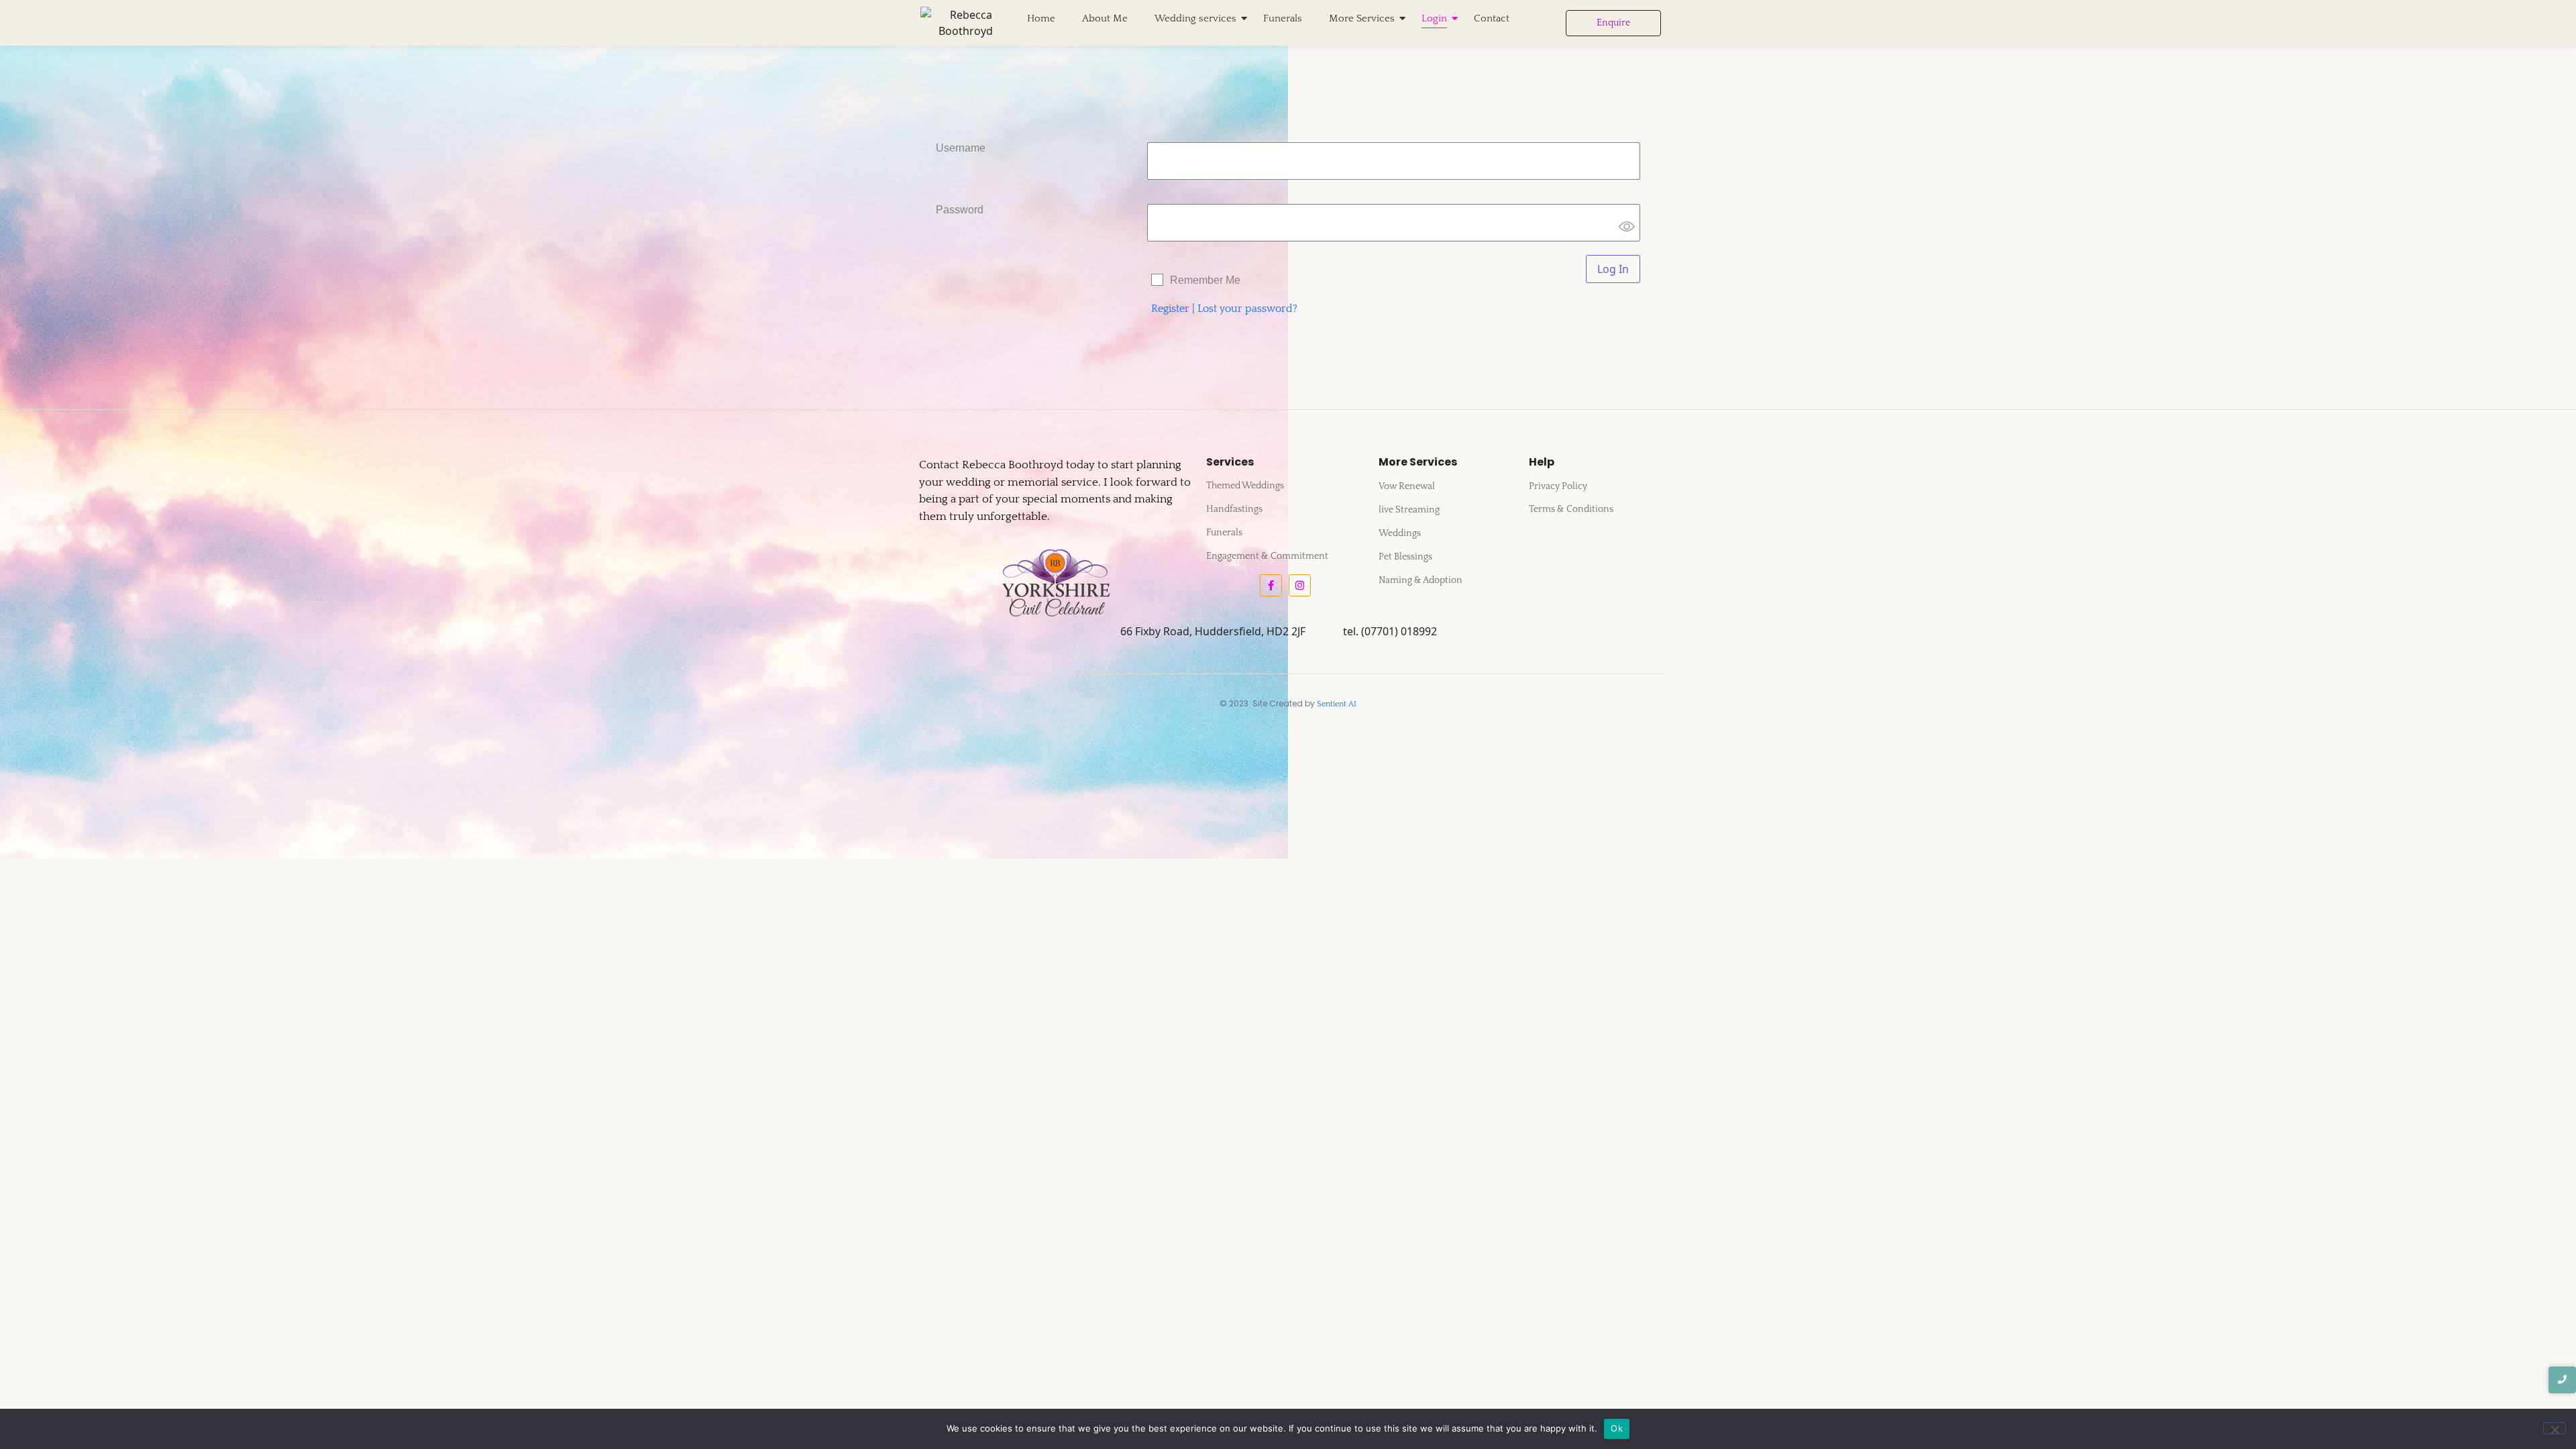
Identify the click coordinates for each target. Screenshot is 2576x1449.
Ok (1617, 1428)
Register (1170, 309)
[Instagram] (1300, 585)
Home (1041, 18)
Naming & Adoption (1420, 580)
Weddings (1400, 533)
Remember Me (1205, 280)
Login (1434, 18)
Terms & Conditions (1571, 509)
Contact (1492, 18)
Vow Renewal (1407, 486)
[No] (2555, 1428)
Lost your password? (1247, 309)
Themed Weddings (1245, 486)
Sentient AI (1337, 704)
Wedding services (1195, 18)
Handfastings (1234, 509)
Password (960, 210)
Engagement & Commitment (1267, 556)
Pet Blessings (1405, 557)
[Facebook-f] (1271, 585)
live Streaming (1409, 510)
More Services (1362, 18)
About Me (1105, 18)
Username (961, 148)
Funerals (1283, 18)
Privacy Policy (1558, 486)
